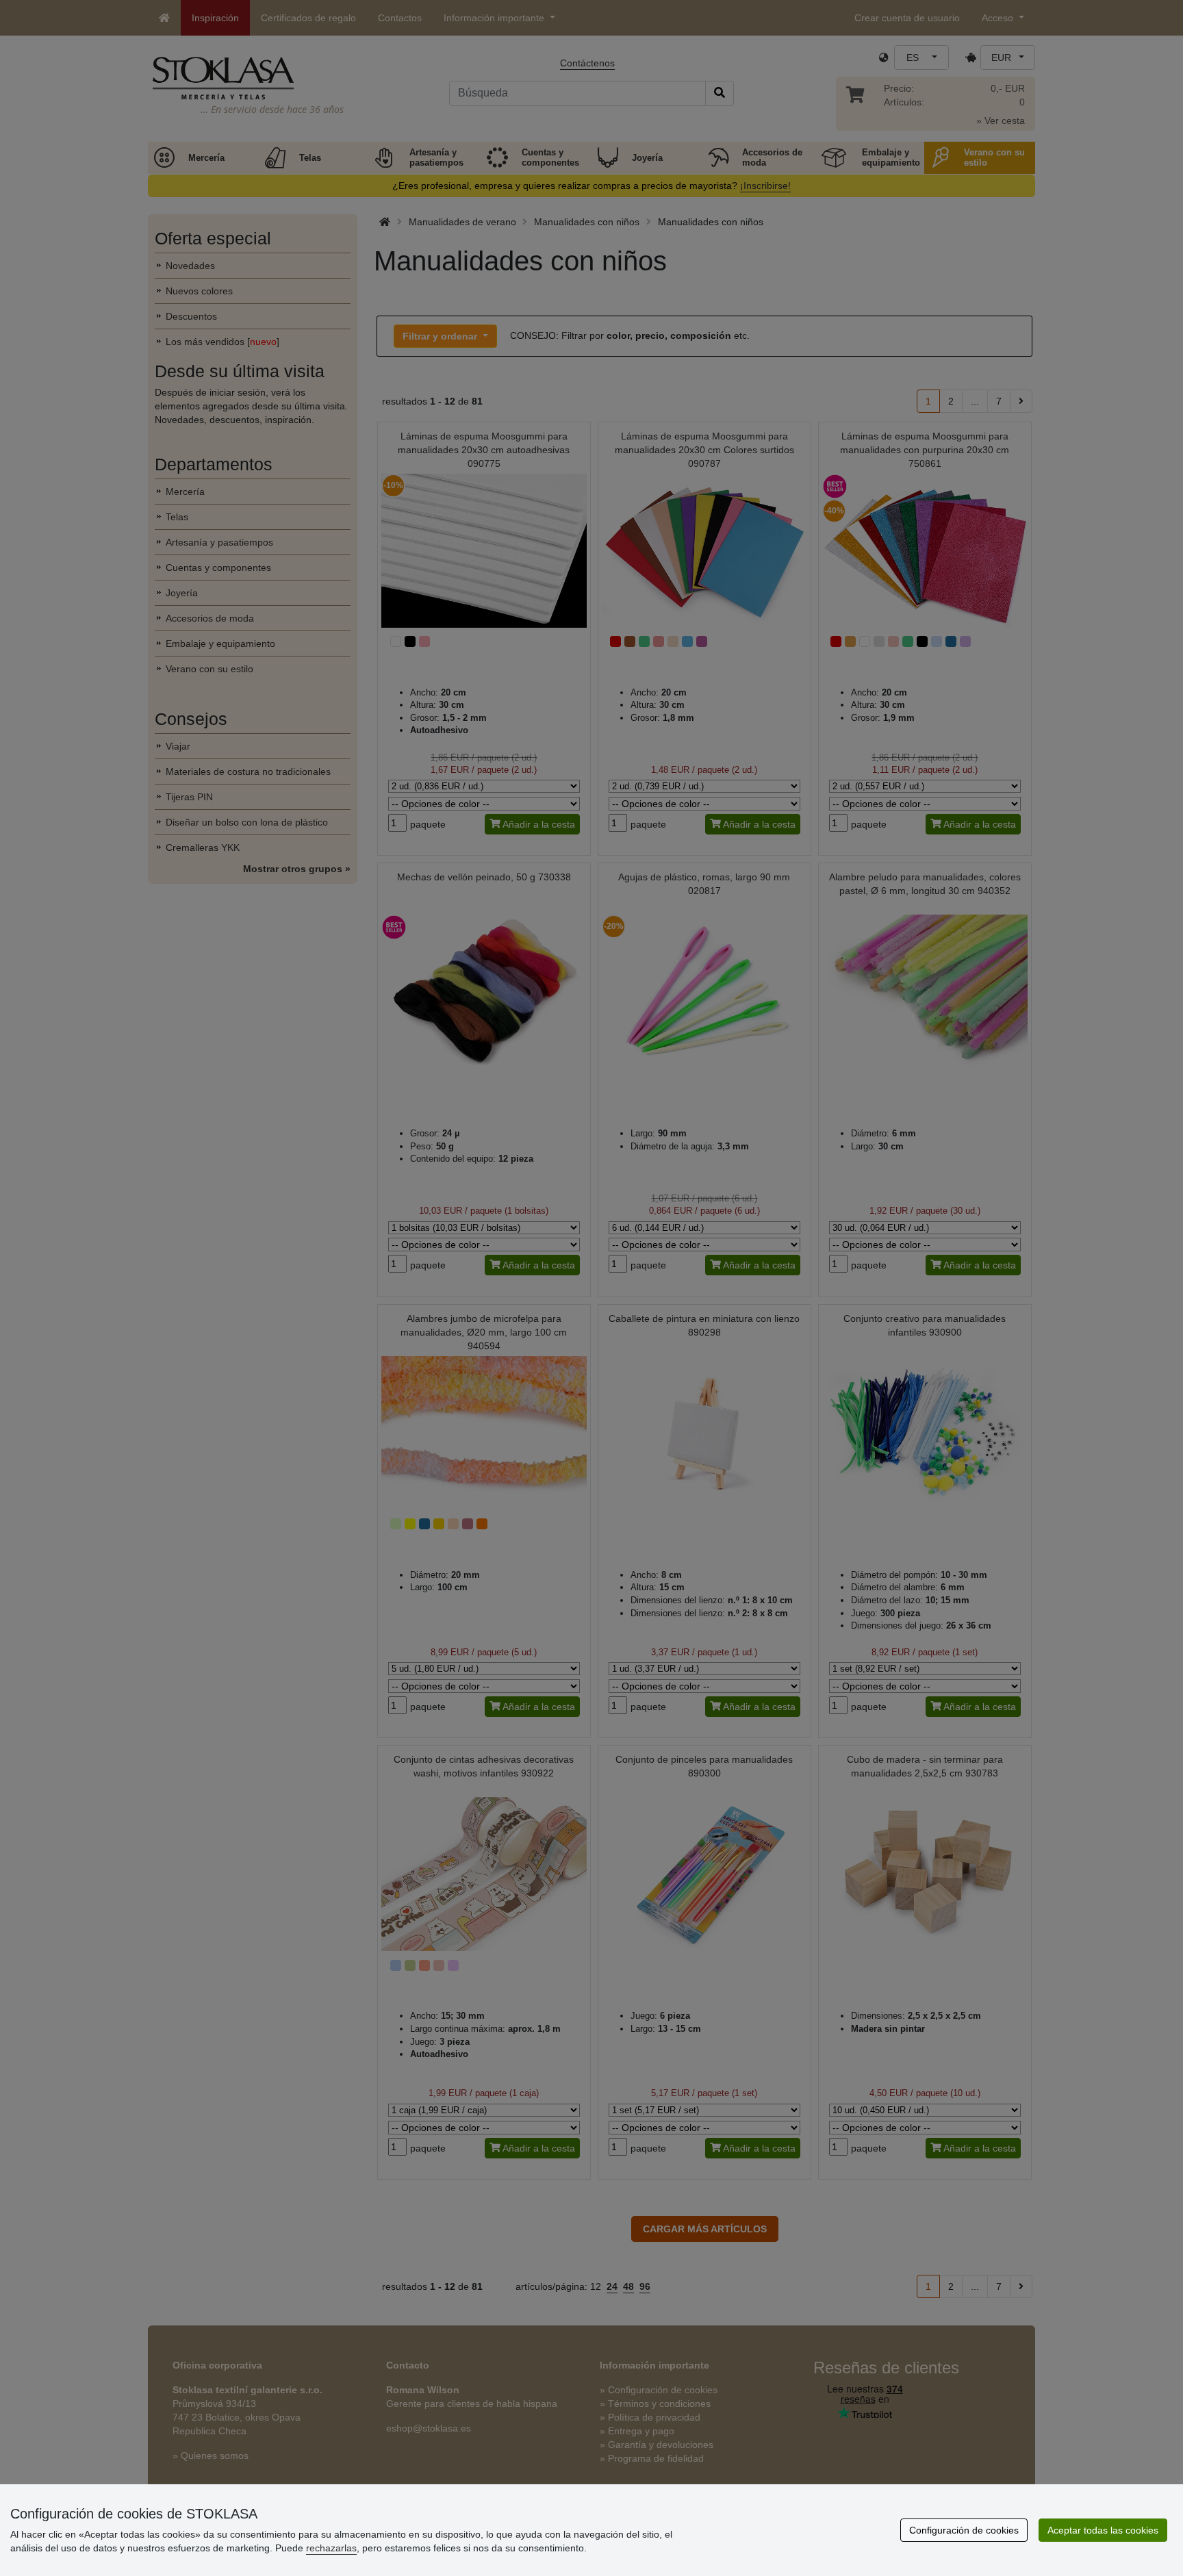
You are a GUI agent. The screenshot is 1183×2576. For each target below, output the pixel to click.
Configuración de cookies (964, 2530)
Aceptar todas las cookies (1103, 2530)
